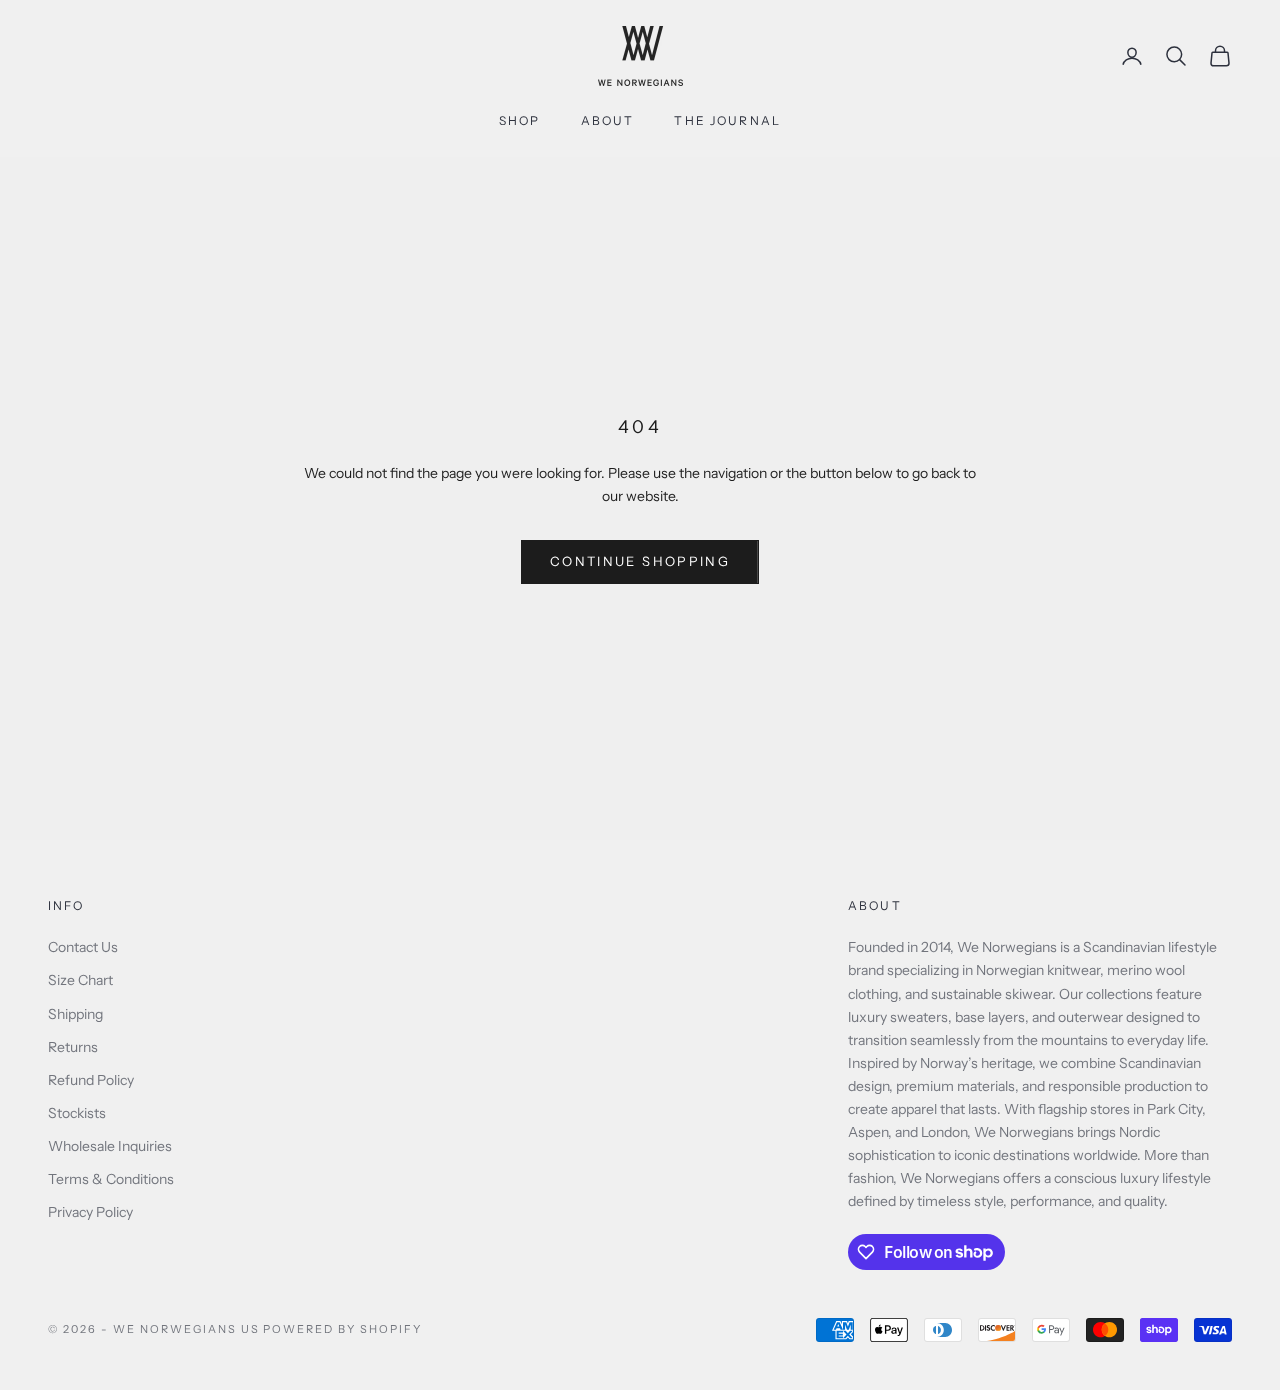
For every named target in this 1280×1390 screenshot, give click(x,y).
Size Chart (80, 980)
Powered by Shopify (342, 1329)
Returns (73, 1047)
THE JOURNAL (727, 120)
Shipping (75, 1014)
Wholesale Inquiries (110, 1146)
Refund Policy (91, 1080)
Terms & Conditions (111, 1179)
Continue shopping (640, 561)
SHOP (520, 120)
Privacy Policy (90, 1212)
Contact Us (83, 947)
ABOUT (608, 120)
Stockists (77, 1113)
